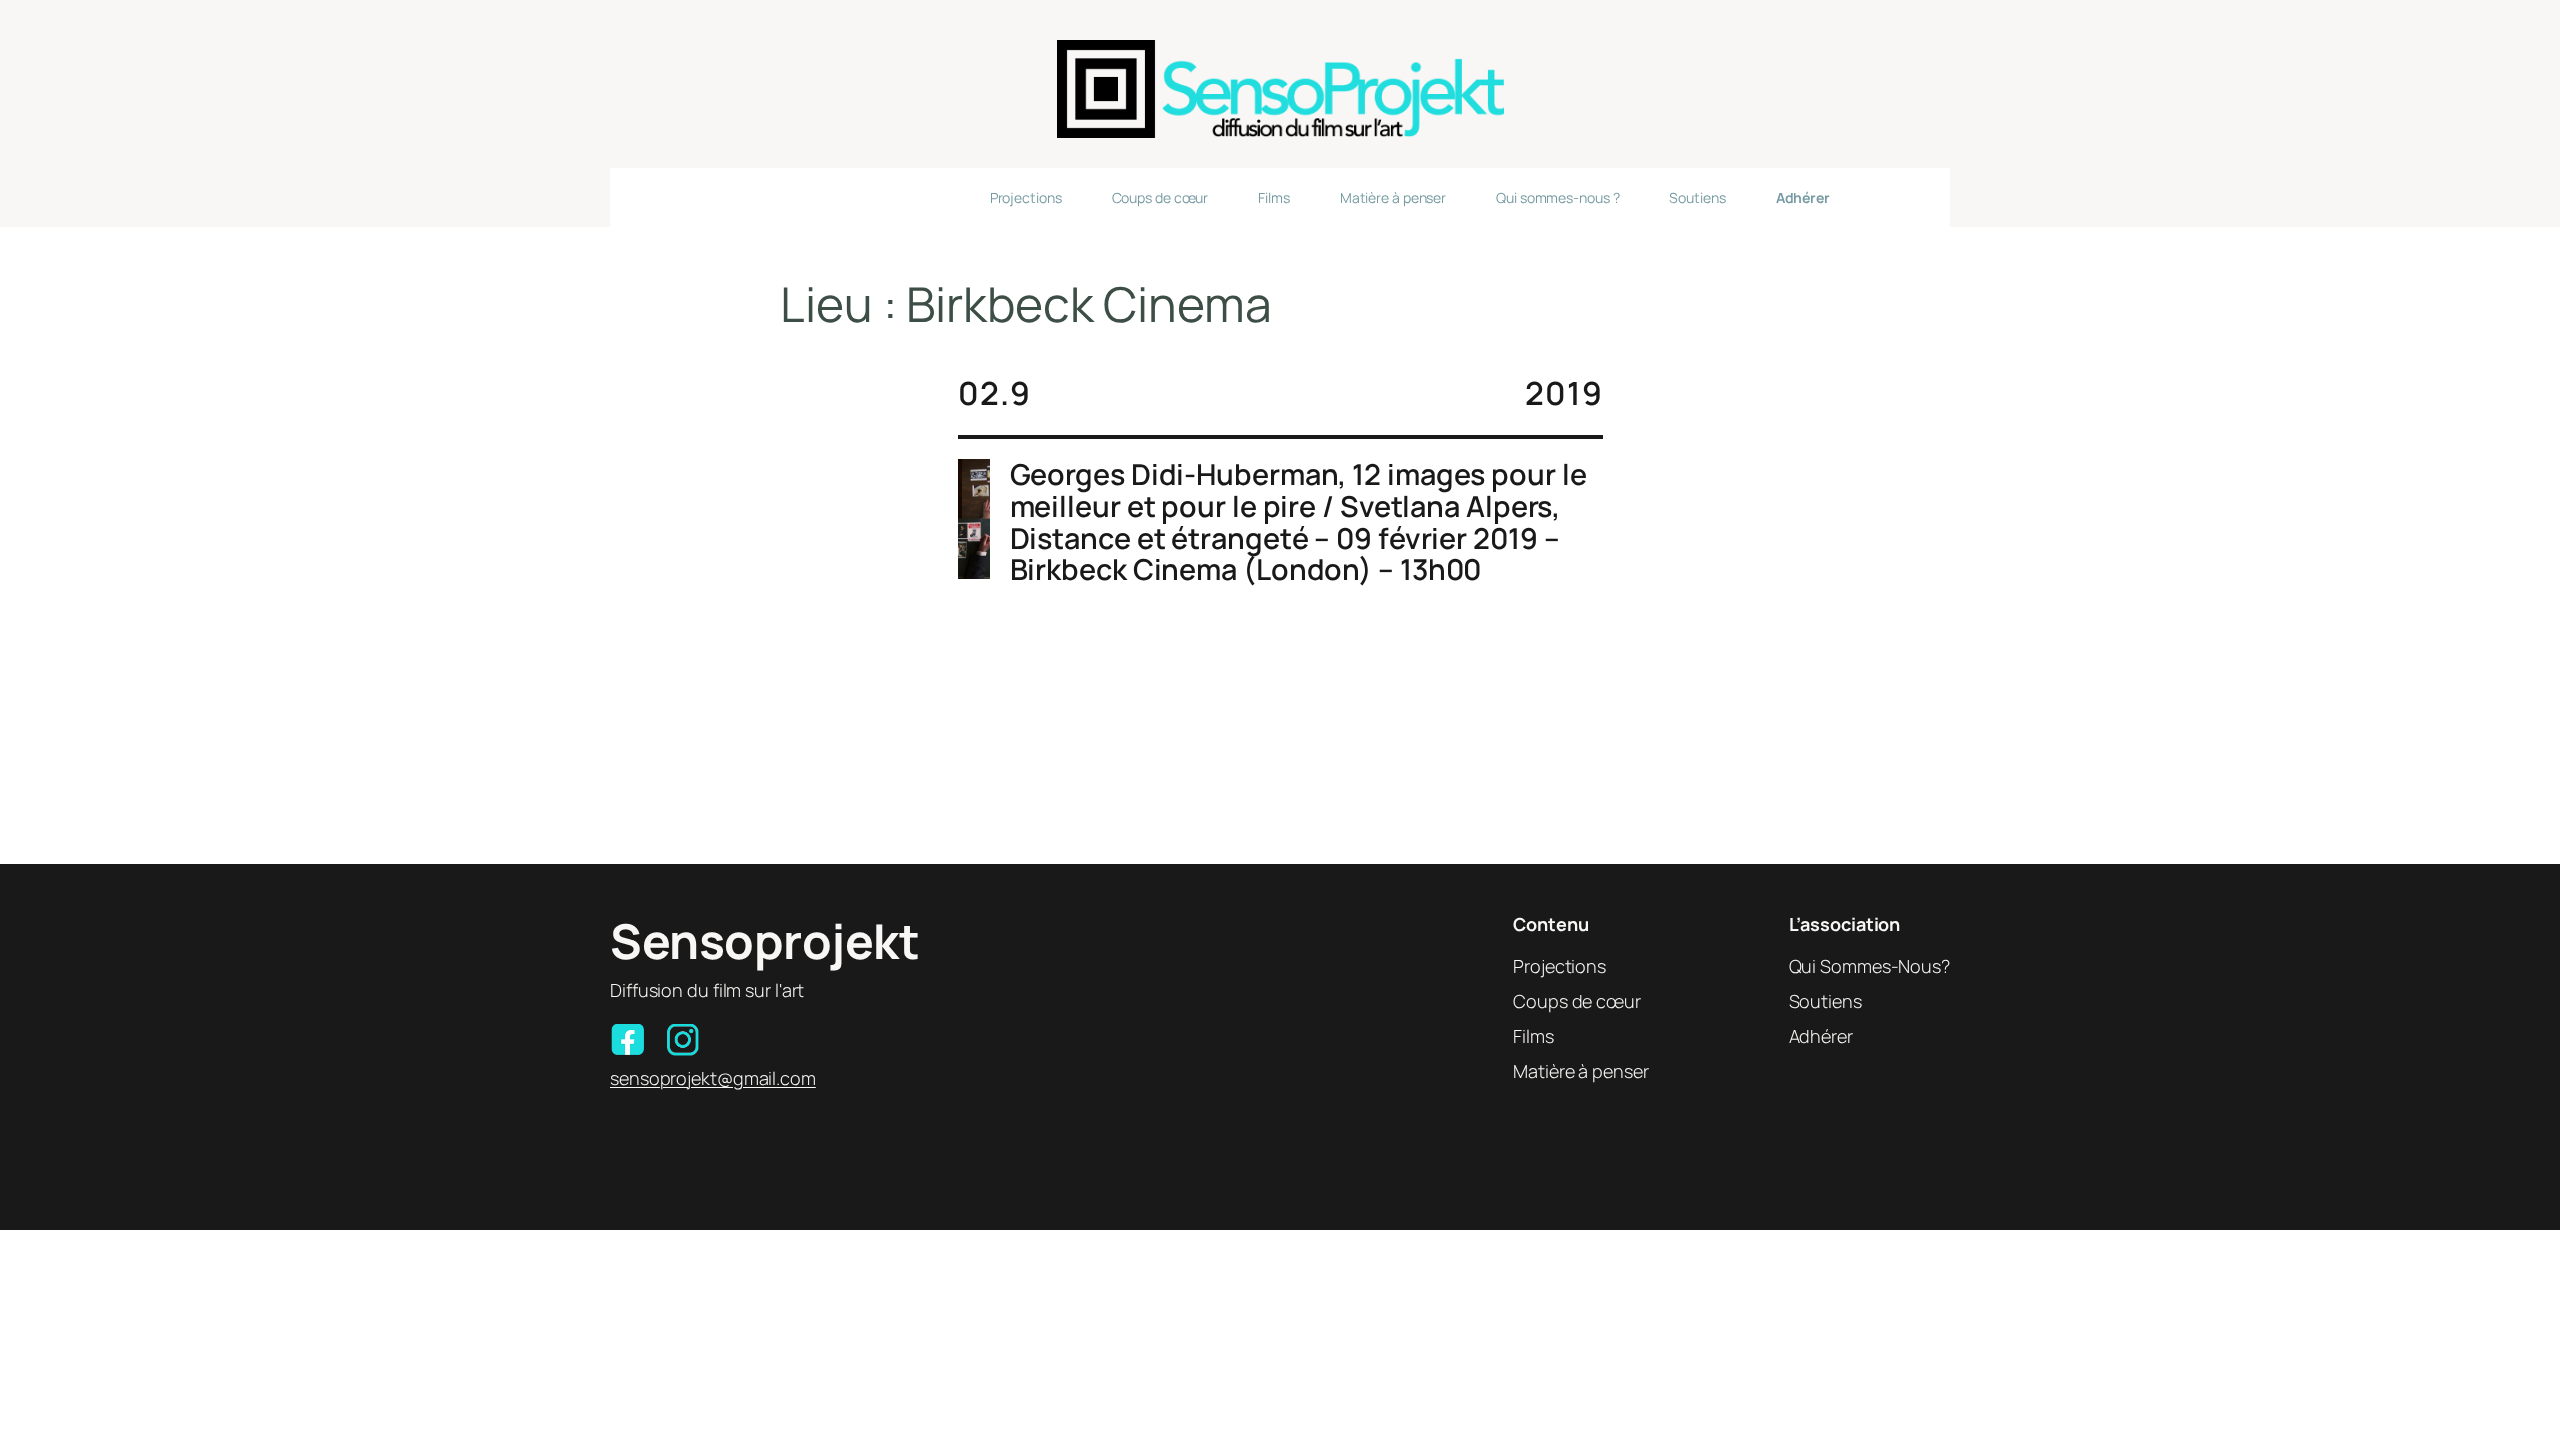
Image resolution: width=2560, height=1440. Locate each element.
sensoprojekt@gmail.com (713, 1078)
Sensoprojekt (764, 940)
